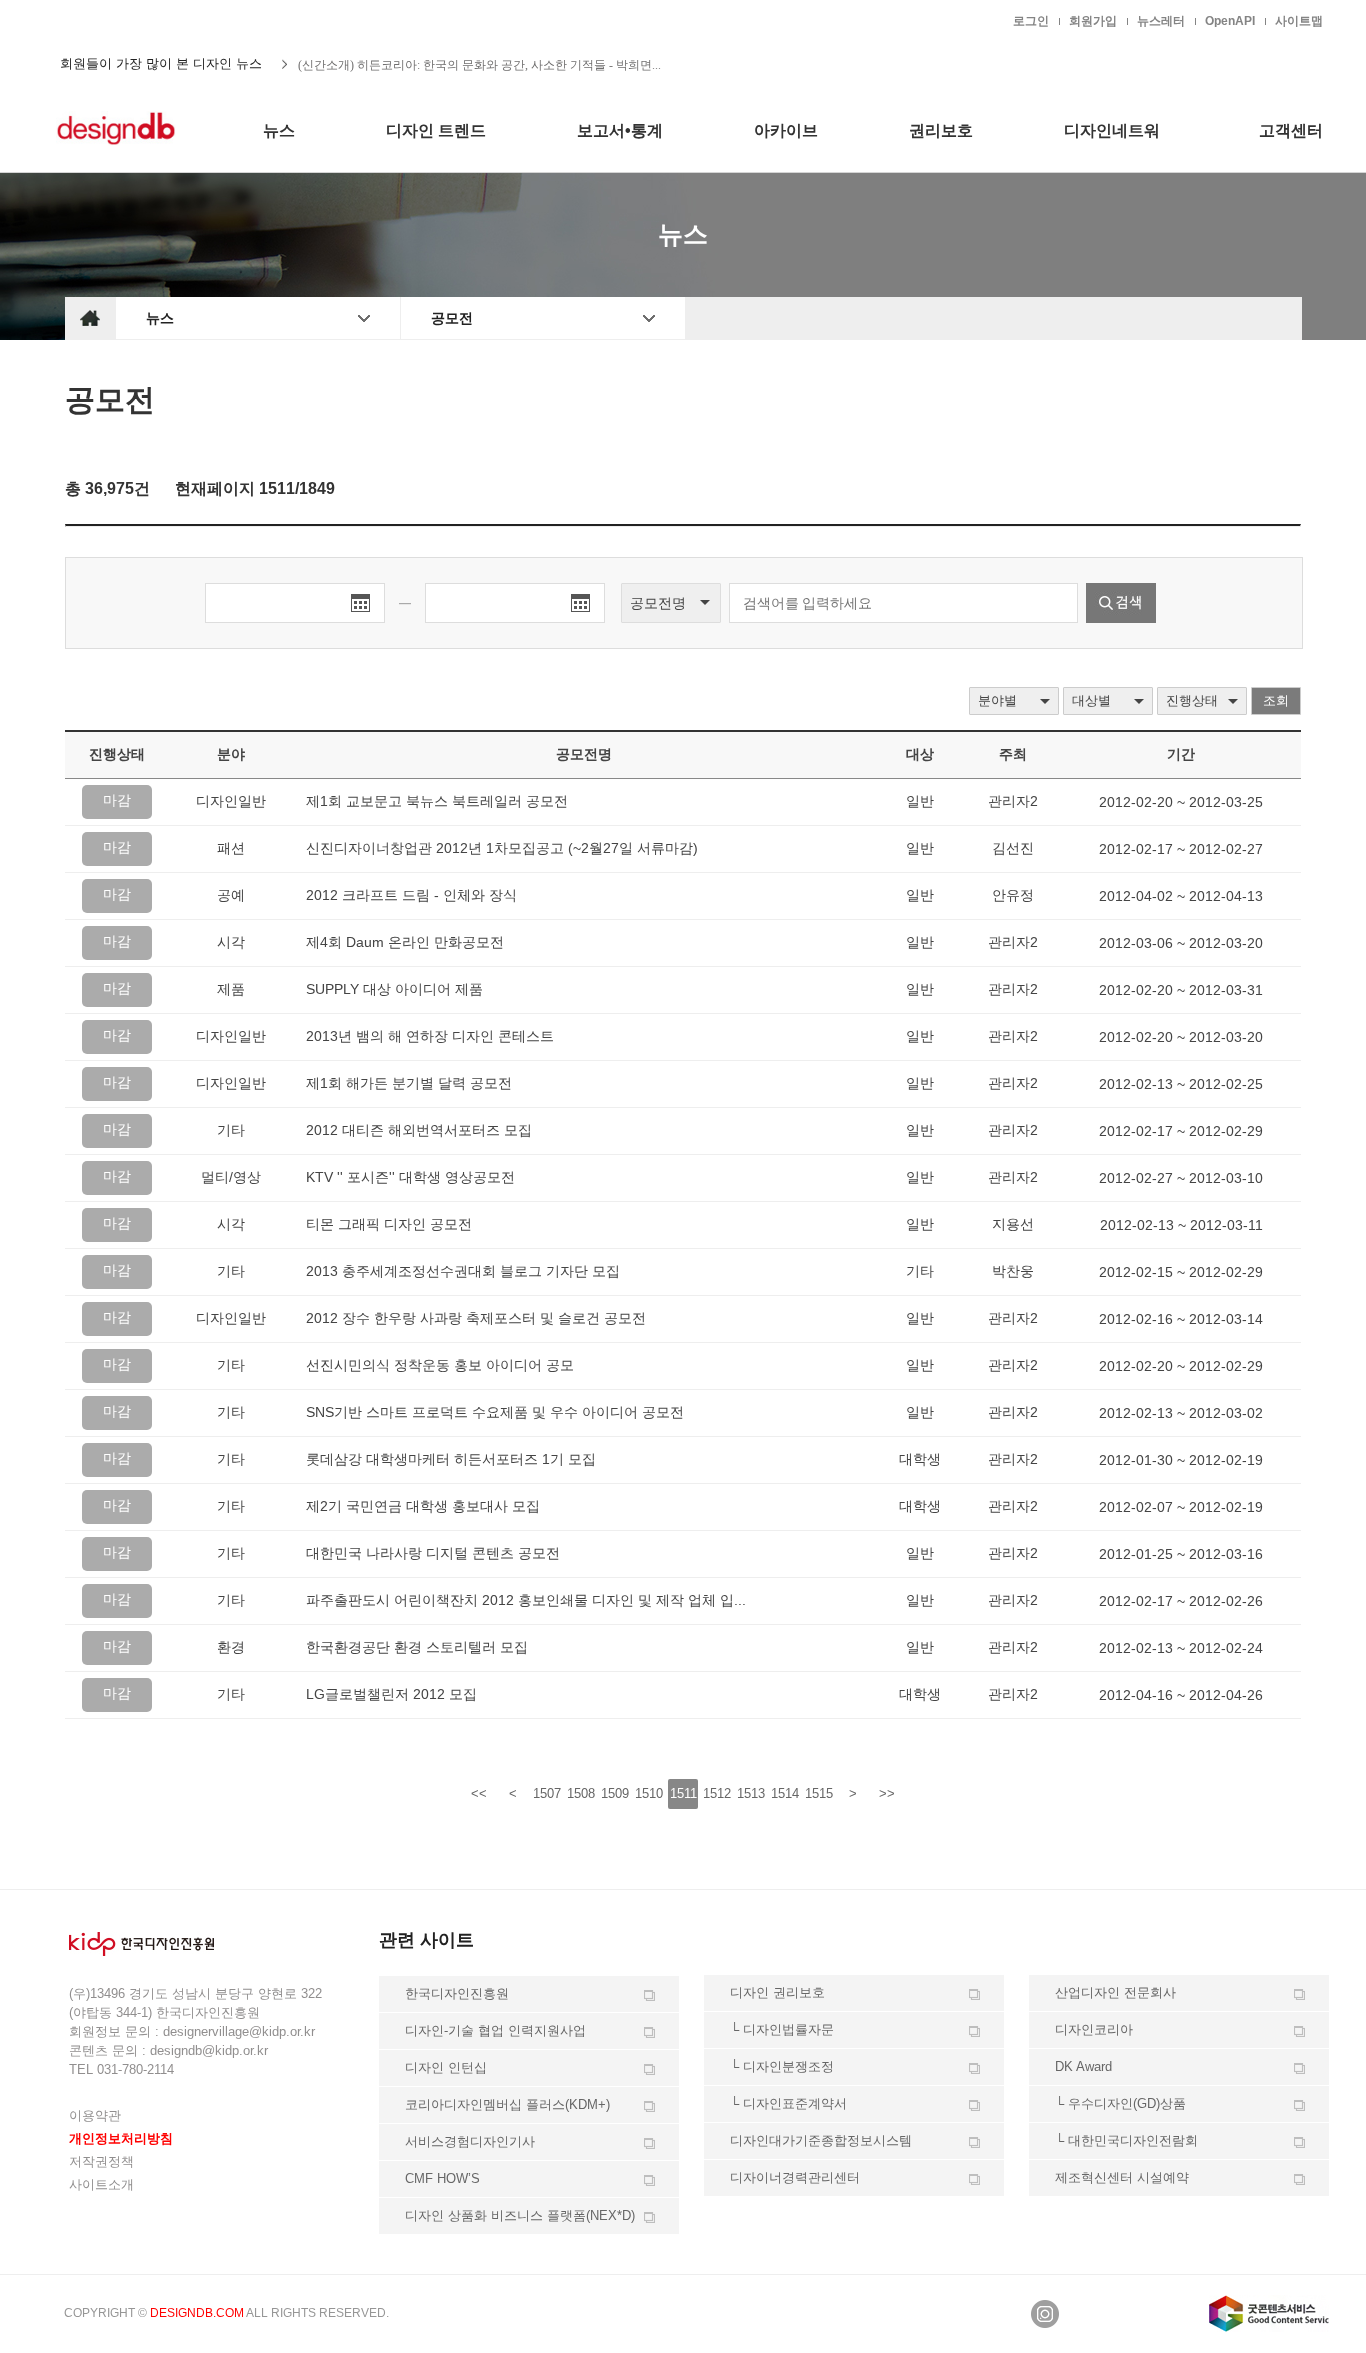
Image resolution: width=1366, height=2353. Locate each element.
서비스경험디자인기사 (470, 2141)
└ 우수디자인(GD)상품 (1120, 2103)
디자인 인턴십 (446, 2067)
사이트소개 (101, 2184)
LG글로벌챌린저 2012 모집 (391, 1694)
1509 (615, 1793)
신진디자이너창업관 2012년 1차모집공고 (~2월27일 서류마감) (502, 848)
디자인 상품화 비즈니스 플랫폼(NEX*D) (520, 2215)
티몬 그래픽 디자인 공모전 (389, 1224)
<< (479, 1793)
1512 (717, 1793)
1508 (581, 1793)
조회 (1276, 700)
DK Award (1083, 2066)
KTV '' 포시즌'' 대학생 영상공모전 (410, 1177)
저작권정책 (101, 2161)
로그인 (1031, 21)
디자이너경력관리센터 (795, 2177)
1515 (819, 1793)
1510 (649, 1793)
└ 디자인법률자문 (782, 2029)
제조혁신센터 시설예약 (1122, 2177)
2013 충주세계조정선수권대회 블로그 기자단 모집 (463, 1271)
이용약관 (95, 2115)
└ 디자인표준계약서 (788, 2103)
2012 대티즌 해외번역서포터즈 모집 (419, 1130)
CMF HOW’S (442, 2178)
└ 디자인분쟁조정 (782, 2066)
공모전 (452, 318)
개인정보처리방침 (121, 2138)
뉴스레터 (1161, 21)
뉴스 (160, 318)
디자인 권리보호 (777, 1992)
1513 (751, 1793)
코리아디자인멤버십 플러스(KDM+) (507, 2104)
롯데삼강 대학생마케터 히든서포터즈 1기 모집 (451, 1459)
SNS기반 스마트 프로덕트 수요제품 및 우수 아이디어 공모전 (495, 1412)
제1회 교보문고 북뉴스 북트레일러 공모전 (437, 801)
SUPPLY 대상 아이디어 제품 (394, 989)
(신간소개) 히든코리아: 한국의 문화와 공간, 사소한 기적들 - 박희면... (479, 64)
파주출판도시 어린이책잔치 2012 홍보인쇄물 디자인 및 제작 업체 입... (526, 1600)
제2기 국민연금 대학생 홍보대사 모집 (423, 1506)
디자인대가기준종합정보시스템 (821, 2140)
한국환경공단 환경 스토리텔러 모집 (417, 1647)
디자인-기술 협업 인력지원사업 (495, 2030)
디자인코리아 (1094, 2029)
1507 (547, 1793)
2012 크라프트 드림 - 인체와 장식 (411, 895)
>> (887, 1793)
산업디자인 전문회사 (1115, 1992)
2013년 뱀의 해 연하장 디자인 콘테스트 (430, 1036)
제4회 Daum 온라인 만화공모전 (405, 942)
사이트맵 (1299, 21)
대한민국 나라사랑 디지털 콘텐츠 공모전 (433, 1553)
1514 (785, 1793)
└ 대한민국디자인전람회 (1126, 2140)
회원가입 (1093, 21)
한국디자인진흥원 (107, 20)
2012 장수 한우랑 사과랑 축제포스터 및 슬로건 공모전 (476, 1318)
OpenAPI (1230, 21)
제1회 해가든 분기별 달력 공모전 (409, 1083)
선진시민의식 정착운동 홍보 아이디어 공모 (440, 1365)
